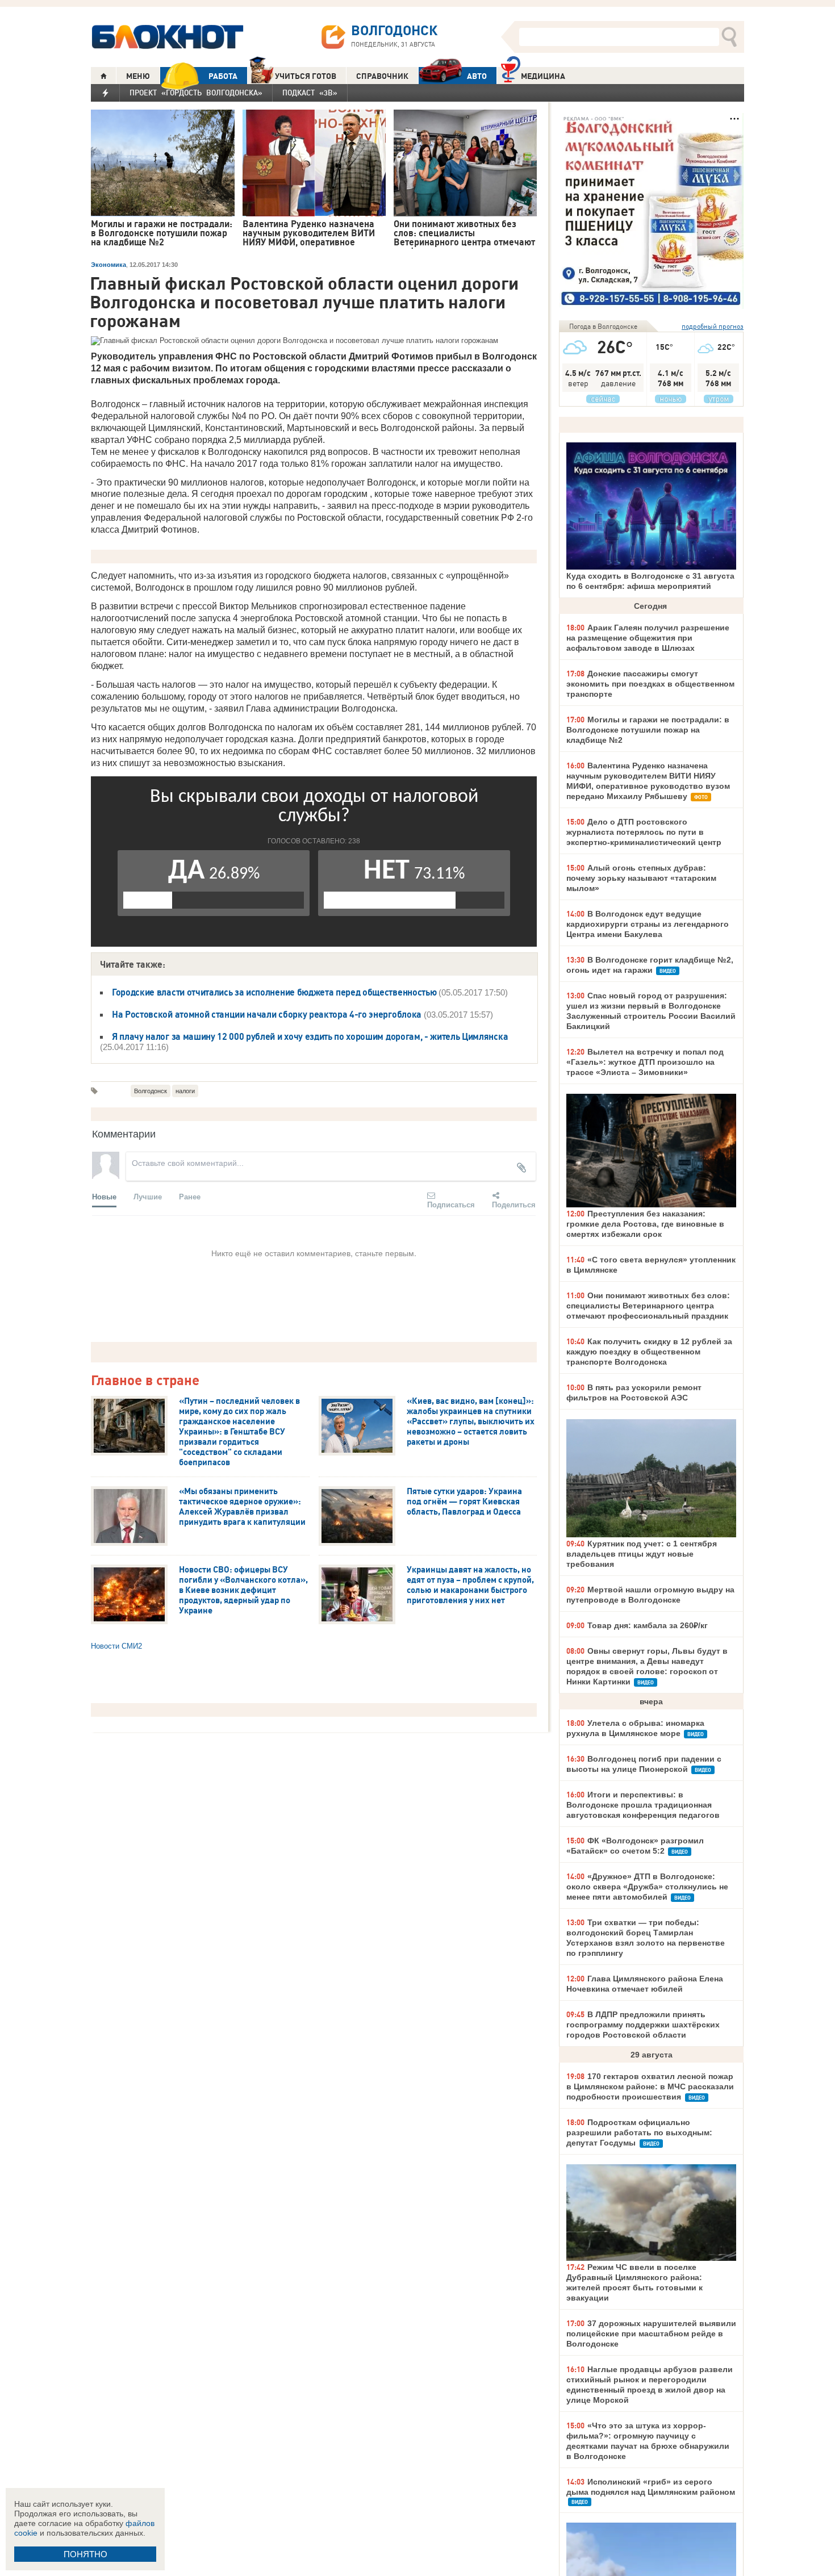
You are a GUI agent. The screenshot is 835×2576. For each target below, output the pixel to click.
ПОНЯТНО (85, 2554)
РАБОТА (223, 76)
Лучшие (148, 1196)
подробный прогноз (713, 326)
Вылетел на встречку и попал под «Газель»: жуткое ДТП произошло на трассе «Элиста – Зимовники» (645, 1062)
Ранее (190, 1196)
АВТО (477, 76)
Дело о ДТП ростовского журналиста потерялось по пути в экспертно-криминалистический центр (644, 832)
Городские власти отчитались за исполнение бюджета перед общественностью (274, 992)
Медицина (543, 76)
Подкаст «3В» (310, 93)
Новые (104, 1196)
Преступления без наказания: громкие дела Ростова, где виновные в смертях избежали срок (645, 1224)
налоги (185, 1091)
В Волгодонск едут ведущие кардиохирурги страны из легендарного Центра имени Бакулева (648, 924)
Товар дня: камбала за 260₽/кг (648, 1625)
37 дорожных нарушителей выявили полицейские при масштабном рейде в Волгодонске (651, 2334)
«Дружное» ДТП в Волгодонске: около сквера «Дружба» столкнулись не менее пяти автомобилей (647, 1887)
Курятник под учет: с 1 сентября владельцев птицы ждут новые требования (642, 1554)
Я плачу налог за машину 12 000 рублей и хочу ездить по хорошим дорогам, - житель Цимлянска (310, 1036)
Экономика (108, 265)
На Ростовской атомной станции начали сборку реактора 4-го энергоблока (267, 1014)
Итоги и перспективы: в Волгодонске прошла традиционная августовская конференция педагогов (643, 1805)
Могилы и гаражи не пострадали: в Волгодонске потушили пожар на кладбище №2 (648, 730)
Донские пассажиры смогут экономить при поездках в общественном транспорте (650, 684)
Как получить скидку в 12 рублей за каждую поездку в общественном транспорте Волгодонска (649, 1352)
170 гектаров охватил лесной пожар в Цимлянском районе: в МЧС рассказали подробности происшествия (650, 2086)
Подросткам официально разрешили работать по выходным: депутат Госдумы (639, 2132)
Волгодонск (151, 1091)
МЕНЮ (138, 76)
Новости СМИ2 (116, 1646)
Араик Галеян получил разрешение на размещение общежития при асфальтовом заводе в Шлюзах (648, 638)
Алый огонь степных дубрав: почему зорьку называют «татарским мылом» (641, 878)
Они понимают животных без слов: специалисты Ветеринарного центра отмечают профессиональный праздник (648, 1306)
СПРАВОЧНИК (382, 76)
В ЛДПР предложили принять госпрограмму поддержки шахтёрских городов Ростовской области (643, 2025)
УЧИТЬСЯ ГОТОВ (306, 76)
